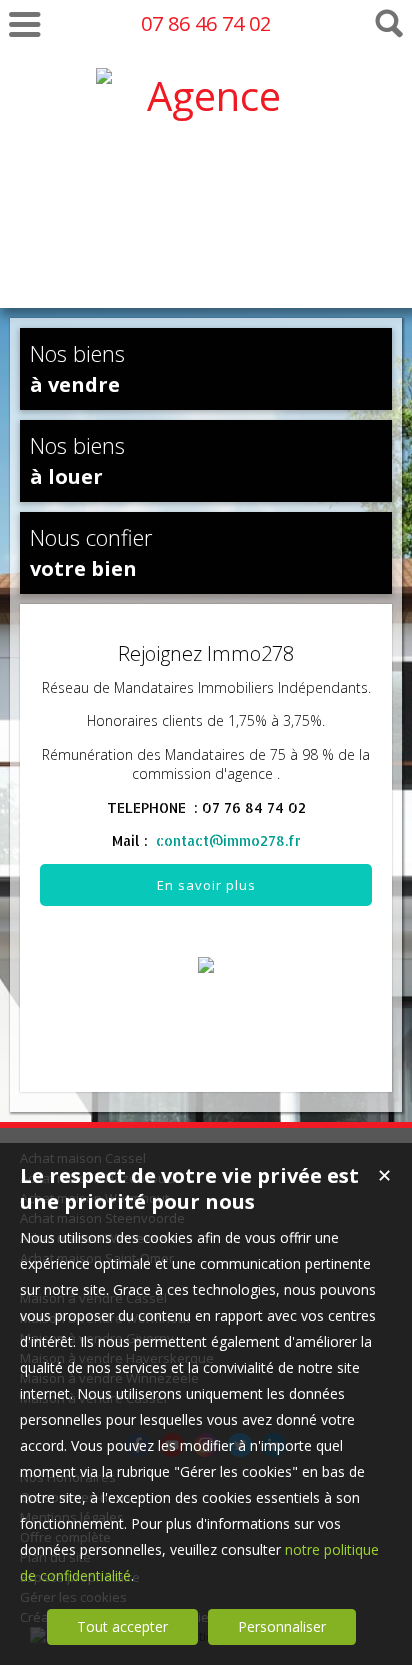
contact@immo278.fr (228, 840)
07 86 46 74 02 (206, 23)
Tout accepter (122, 1626)
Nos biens (77, 368)
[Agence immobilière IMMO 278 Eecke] (206, 260)
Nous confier (91, 552)
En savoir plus (206, 885)
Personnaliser (282, 1626)
